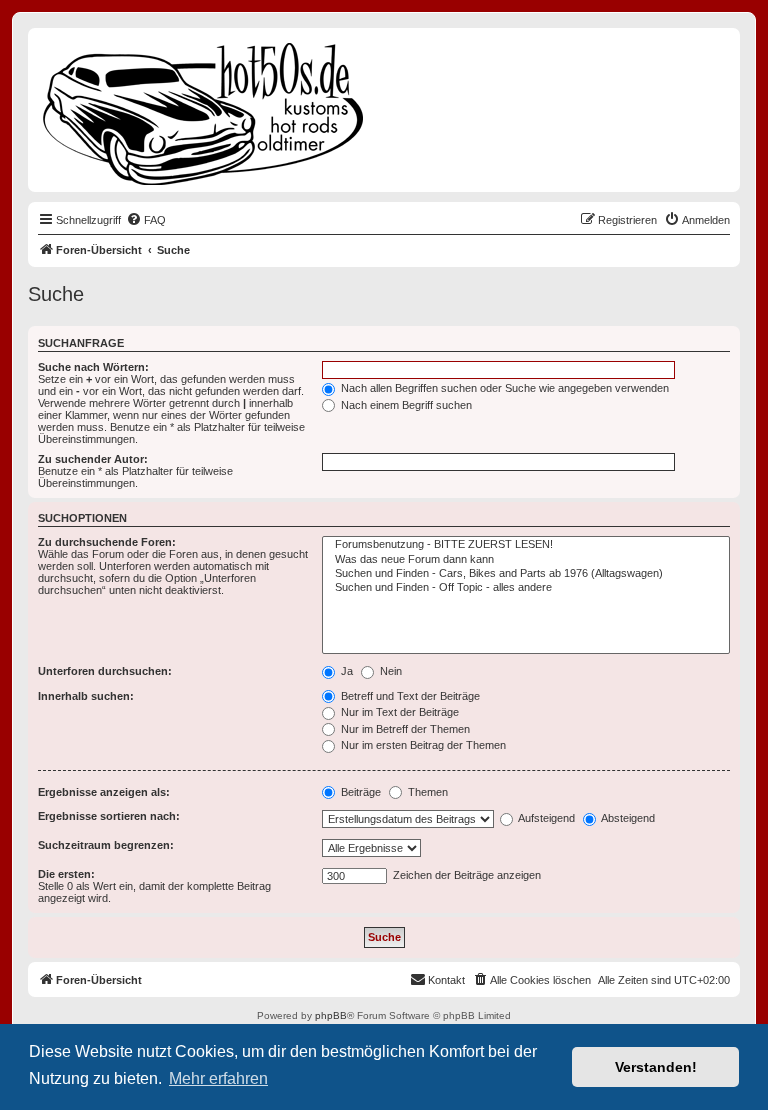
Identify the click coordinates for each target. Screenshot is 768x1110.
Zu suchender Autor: (93, 459)
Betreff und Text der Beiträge (409, 696)
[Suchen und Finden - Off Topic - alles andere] (526, 588)
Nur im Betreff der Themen (404, 729)
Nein (389, 671)
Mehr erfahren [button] (218, 1078)
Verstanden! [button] (656, 1067)
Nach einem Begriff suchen (405, 405)
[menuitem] (146, 220)
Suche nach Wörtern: (93, 367)
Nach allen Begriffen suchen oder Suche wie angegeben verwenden (503, 388)
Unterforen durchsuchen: (105, 671)
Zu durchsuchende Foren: (107, 542)
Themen (426, 792)
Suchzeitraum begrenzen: (106, 845)
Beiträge (359, 792)
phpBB (331, 1015)
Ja (345, 671)
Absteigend (627, 818)
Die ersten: (66, 874)
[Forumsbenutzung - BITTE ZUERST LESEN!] (526, 545)
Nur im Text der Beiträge (398, 712)
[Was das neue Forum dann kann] (526, 560)
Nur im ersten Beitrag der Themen (422, 745)
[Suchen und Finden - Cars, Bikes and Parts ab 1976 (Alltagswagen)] (526, 574)
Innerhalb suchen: (86, 696)
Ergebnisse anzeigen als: (104, 792)
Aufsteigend (545, 818)
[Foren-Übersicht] (204, 110)
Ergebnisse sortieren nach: (109, 816)
